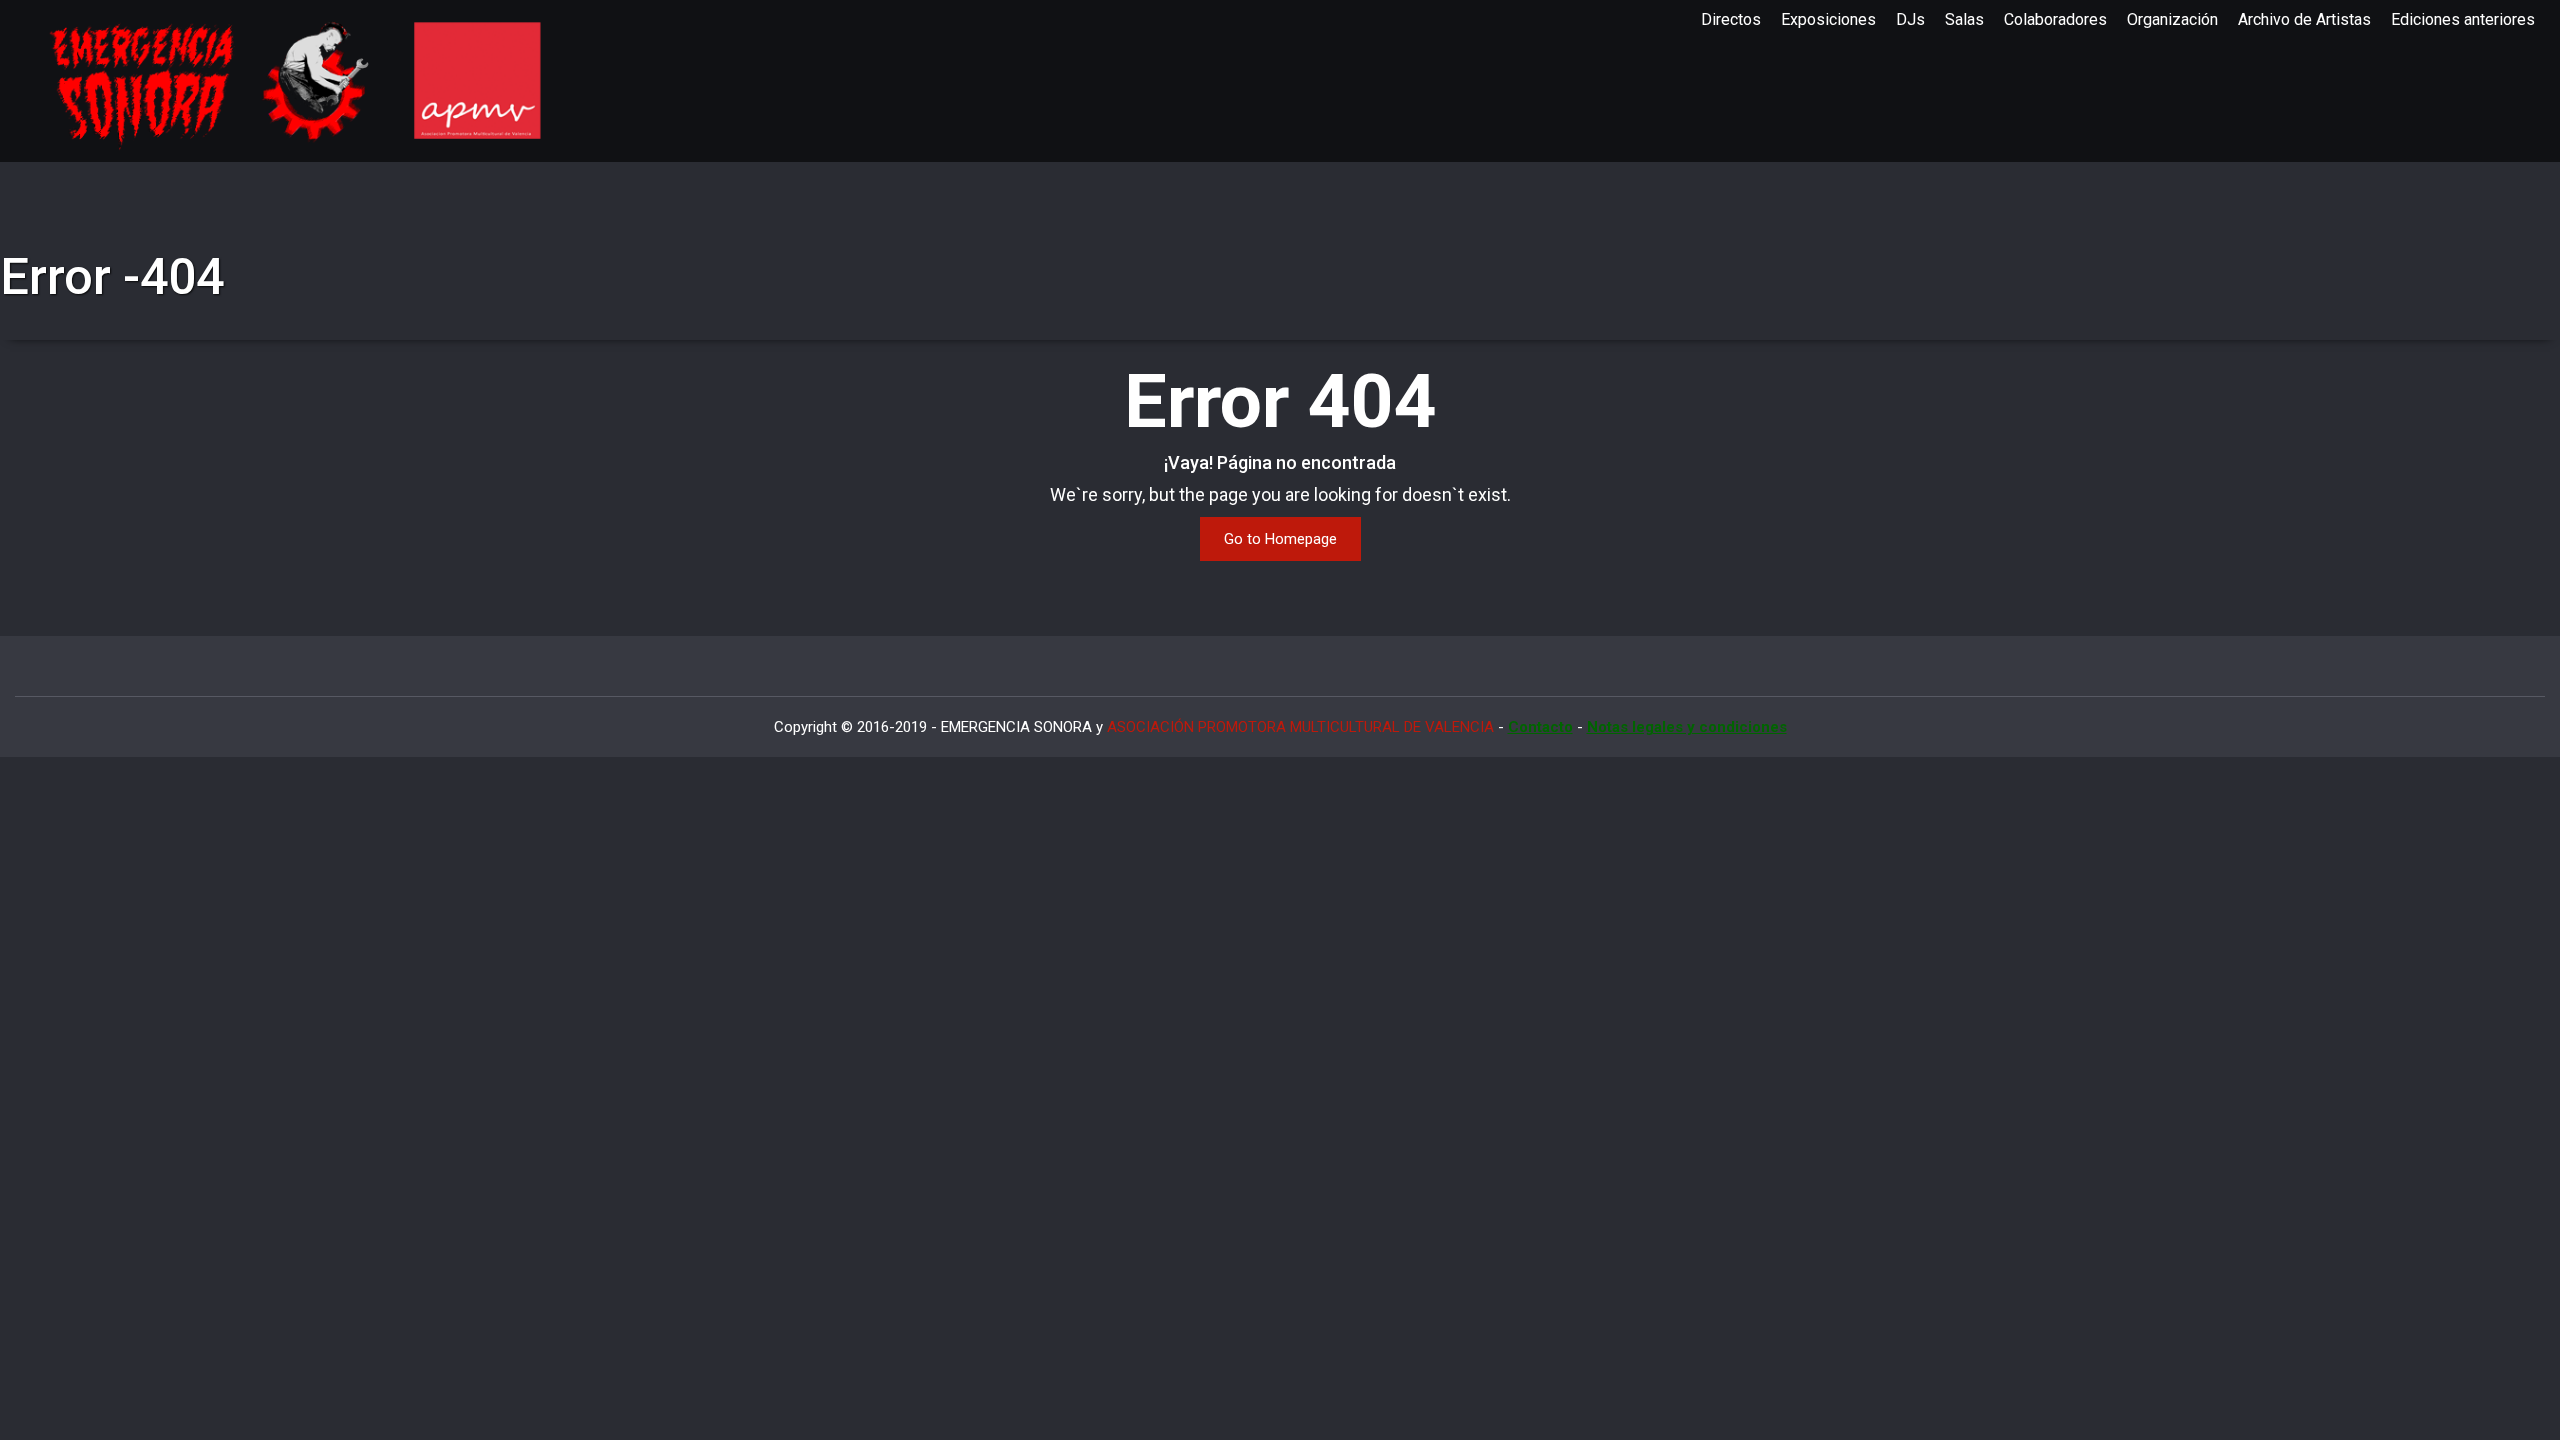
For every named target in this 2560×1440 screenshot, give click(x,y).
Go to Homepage (1280, 539)
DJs (1910, 19)
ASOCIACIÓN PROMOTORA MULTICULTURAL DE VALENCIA (1300, 727)
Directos (1731, 19)
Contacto (1540, 727)
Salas (1964, 19)
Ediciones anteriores (2463, 19)
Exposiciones (1828, 19)
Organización (2172, 19)
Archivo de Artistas (2304, 19)
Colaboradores (2055, 19)
